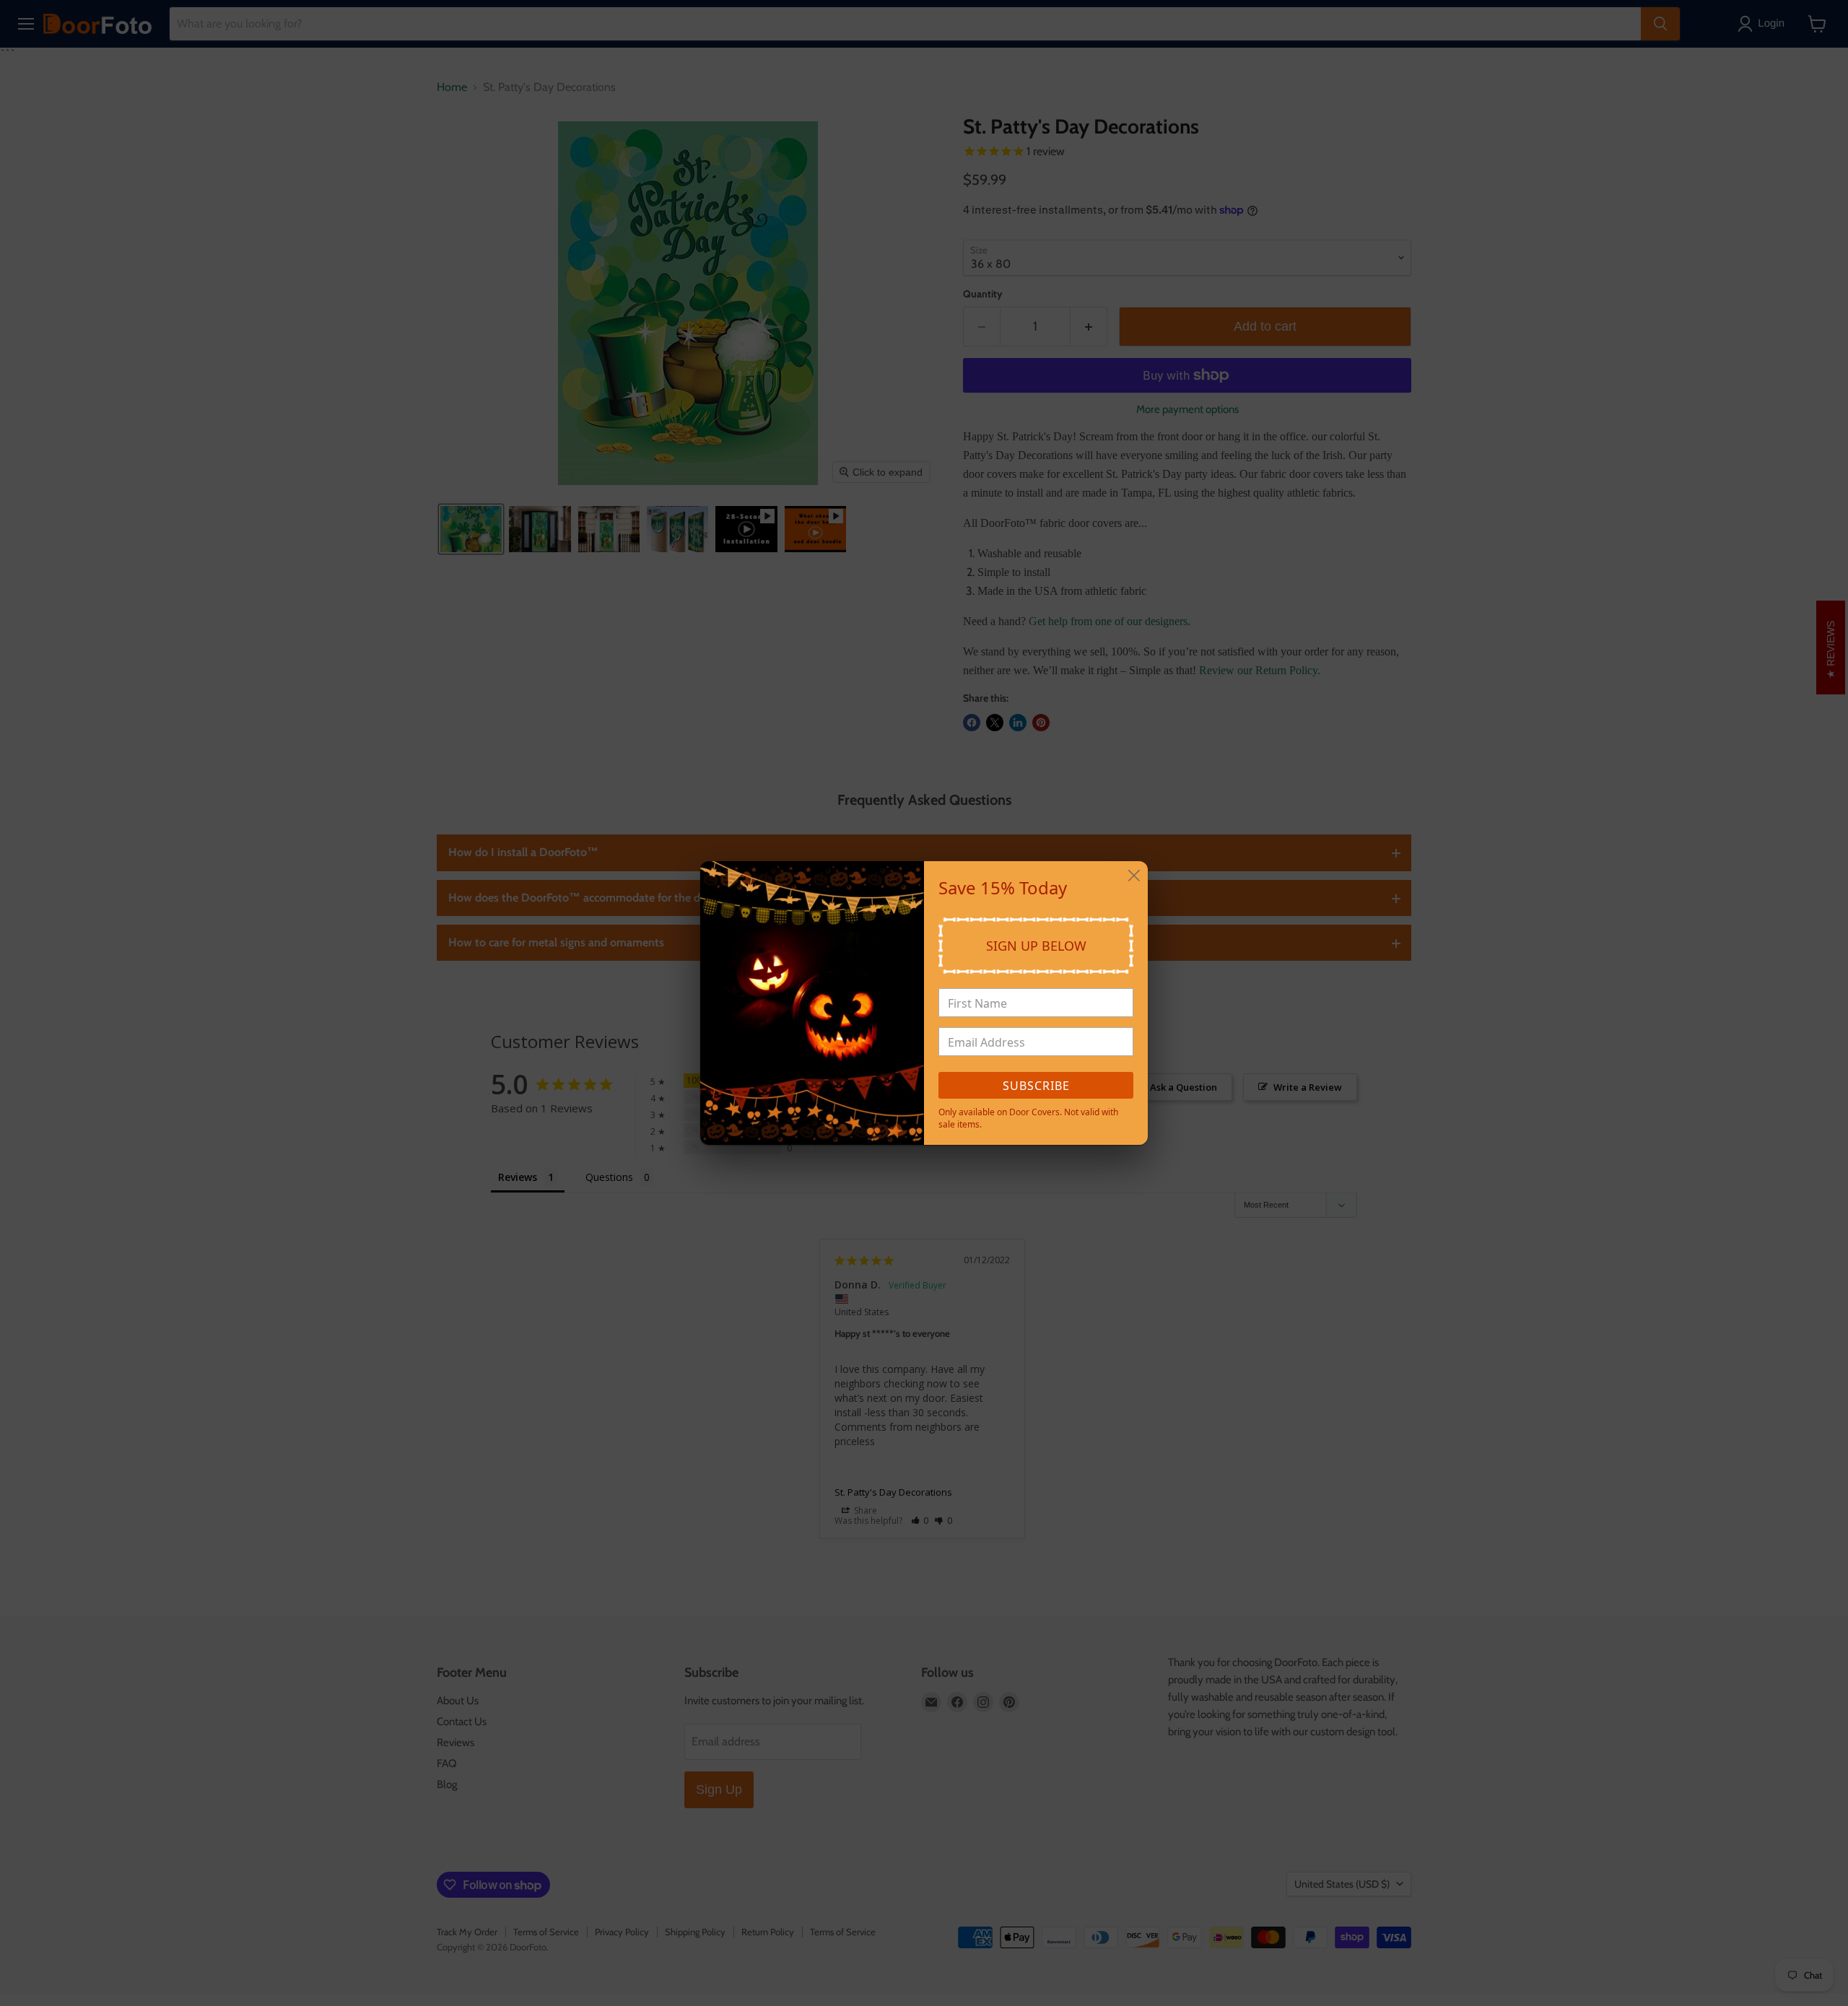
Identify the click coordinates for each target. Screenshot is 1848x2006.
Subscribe (1036, 1086)
